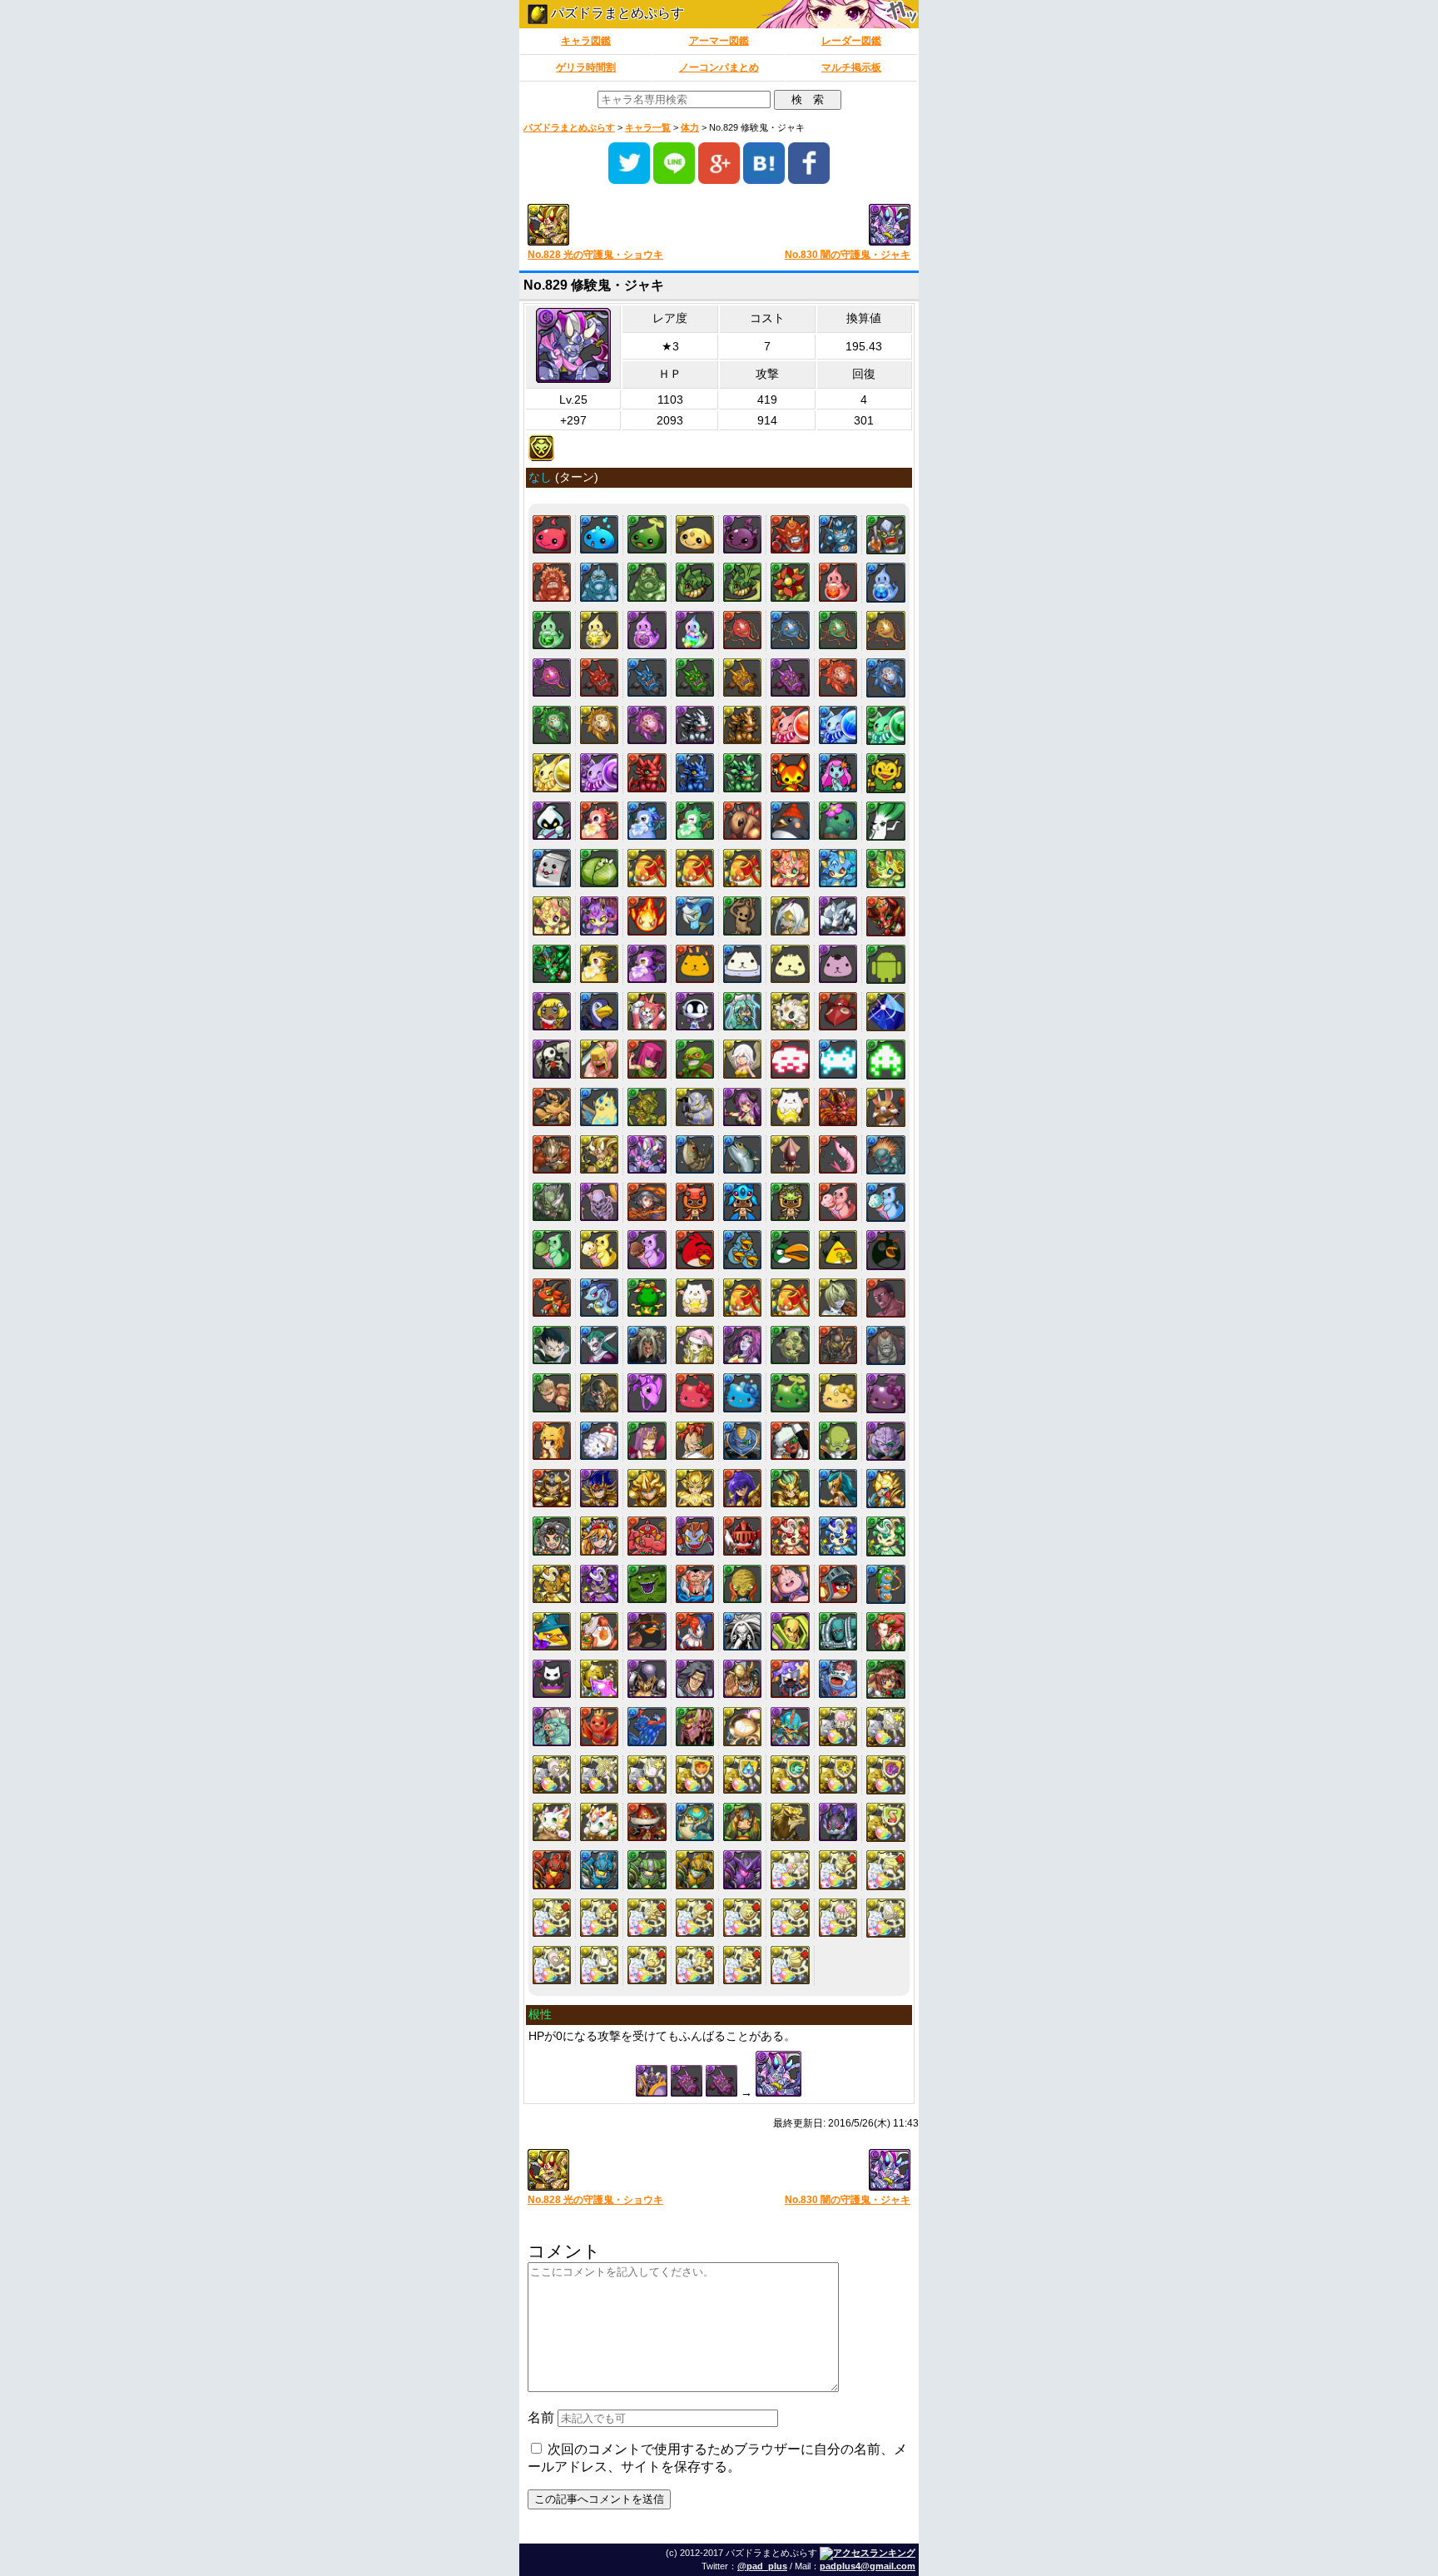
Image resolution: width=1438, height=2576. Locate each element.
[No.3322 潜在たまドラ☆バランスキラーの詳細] (647, 1918)
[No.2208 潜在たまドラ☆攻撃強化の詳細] (886, 1727)
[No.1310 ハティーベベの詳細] (599, 1441)
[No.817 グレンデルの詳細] (552, 1154)
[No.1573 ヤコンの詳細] (647, 1584)
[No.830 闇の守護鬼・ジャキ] (821, 226)
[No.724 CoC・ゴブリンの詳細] (695, 1059)
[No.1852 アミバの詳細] (695, 1679)
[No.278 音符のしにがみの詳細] (552, 821)
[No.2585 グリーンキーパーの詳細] (647, 1869)
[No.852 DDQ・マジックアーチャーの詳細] (647, 1202)
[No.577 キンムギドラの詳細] (552, 916)
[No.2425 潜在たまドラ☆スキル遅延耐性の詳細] (886, 1822)
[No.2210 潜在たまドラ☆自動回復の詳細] (599, 1774)
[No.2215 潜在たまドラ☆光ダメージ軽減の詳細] (838, 1774)
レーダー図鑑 (851, 41)
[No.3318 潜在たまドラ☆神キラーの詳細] (838, 1869)
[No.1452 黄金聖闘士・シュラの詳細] (790, 1488)
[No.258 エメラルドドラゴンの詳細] (742, 772)
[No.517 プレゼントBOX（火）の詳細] (647, 868)
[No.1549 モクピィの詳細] (886, 1536)
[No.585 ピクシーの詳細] (790, 916)
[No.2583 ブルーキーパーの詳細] (599, 1869)
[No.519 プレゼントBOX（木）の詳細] (742, 868)
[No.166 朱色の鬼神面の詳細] (599, 678)
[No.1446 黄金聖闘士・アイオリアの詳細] (647, 1488)
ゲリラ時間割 (586, 67)
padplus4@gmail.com (868, 2566)
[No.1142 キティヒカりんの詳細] (838, 1392)
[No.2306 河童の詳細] (695, 1822)
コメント (564, 2251)
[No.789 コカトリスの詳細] (599, 1107)
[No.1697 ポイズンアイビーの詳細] (886, 1632)
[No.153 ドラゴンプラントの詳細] (742, 582)
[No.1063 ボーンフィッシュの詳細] (647, 1392)
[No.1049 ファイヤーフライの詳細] (838, 1345)
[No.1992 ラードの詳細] (552, 1726)
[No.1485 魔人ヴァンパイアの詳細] (695, 1536)
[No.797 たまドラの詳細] (790, 1107)
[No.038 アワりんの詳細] (599, 534)
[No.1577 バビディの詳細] (742, 1584)
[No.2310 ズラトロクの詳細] (790, 1822)
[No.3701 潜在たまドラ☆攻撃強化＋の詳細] (886, 1918)
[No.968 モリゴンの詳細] (647, 1298)
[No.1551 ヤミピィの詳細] (599, 1584)
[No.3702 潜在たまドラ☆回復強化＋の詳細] (552, 1965)
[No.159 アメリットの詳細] (647, 630)
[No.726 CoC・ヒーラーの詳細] (742, 1059)
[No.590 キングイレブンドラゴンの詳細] (552, 964)
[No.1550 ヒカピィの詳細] (552, 1584)
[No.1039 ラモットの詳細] (599, 1345)
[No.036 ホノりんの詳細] (552, 534)
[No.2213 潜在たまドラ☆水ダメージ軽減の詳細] (742, 1774)
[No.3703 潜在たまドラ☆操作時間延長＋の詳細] (599, 1965)
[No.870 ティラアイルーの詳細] (695, 1202)
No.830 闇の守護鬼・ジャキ (848, 255)
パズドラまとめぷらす (616, 13)
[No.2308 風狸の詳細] (742, 1822)
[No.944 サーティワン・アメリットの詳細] (647, 1249)
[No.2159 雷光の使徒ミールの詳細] (742, 1726)
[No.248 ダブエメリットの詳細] (886, 725)
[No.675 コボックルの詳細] (695, 1011)
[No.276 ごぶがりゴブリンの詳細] (886, 773)
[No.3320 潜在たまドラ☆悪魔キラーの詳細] (552, 1918)
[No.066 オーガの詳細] (647, 582)
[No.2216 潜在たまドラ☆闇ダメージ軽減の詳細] (886, 1775)
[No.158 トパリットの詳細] (599, 630)
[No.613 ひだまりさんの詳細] (790, 964)
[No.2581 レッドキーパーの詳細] (552, 1869)
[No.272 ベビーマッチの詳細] (790, 772)
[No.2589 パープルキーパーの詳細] (742, 1869)
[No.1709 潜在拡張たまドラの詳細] (599, 1679)
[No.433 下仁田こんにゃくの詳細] (552, 868)
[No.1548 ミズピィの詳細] (838, 1536)
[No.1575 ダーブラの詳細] (695, 1584)
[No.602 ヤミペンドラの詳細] (647, 964)
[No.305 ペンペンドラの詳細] (647, 821)
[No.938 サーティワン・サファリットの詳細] (886, 1202)
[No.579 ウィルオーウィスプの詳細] (647, 916)
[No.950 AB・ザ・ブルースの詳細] (742, 1249)
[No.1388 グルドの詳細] (838, 1441)
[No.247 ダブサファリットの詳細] (838, 725)
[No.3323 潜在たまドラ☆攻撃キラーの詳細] (695, 1918)
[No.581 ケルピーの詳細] (695, 916)
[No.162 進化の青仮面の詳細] (790, 630)
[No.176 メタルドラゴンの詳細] (695, 725)
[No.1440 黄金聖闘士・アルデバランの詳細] (552, 1488)
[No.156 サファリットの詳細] (886, 582)
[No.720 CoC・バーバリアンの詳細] (599, 1059)
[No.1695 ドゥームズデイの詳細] (838, 1631)
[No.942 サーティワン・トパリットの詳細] (599, 1249)
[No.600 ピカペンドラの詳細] (599, 964)
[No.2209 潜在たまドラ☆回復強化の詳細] (552, 1774)
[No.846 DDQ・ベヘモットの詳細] (552, 1202)
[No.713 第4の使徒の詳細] (552, 1059)
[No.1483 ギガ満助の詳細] (647, 1536)
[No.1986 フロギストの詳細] (790, 1679)
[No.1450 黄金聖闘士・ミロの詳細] (742, 1488)
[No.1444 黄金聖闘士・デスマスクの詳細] (599, 1488)
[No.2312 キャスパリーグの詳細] (838, 1822)
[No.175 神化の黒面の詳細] (647, 725)
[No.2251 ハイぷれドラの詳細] (599, 1822)
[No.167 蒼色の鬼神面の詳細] (647, 678)
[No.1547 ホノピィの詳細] (790, 1536)
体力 (690, 127)
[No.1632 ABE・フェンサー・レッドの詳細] (838, 1584)
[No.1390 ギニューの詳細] (886, 1441)
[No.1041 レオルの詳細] (647, 1345)
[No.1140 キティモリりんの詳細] (790, 1392)
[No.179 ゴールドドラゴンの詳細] (742, 725)
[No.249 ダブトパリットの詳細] (552, 772)
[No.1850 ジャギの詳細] (647, 1679)
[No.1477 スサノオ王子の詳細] (552, 1536)
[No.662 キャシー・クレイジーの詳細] (552, 1011)
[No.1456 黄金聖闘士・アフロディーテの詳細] (886, 1489)
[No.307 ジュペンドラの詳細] (695, 821)
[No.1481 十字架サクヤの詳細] (599, 1536)
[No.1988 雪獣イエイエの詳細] (838, 1679)
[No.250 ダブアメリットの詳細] (599, 772)
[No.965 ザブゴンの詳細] (599, 1298)
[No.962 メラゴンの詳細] (552, 1298)
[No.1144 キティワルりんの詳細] (886, 1393)
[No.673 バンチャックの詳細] (647, 1011)
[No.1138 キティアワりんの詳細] (742, 1392)
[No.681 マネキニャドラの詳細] (790, 1011)
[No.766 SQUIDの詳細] (886, 1059)
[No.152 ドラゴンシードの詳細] (695, 582)
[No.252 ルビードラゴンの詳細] (647, 772)
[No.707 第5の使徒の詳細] (838, 1011)
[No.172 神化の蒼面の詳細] (886, 678)
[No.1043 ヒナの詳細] (695, 1345)
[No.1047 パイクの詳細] (790, 1345)
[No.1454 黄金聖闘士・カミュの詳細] (838, 1488)
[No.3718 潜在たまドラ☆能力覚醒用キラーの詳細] (695, 1965)
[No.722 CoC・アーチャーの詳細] (647, 1059)
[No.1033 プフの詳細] (838, 1298)
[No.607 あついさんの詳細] (695, 964)
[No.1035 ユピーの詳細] (886, 1298)
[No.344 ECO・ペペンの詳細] (790, 821)
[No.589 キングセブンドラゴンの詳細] (886, 916)
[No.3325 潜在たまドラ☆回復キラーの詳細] (790, 1918)
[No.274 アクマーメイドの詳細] (838, 772)
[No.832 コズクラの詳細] (695, 1154)
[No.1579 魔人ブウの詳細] (790, 1584)
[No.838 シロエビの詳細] (838, 1154)
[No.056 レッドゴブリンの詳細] (790, 534)
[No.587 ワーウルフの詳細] (838, 916)
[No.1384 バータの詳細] (742, 1441)
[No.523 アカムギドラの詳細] (790, 868)
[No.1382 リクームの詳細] (695, 1441)
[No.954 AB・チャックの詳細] (838, 1249)
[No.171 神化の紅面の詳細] (838, 678)
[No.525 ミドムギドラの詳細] (886, 869)
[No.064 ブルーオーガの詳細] (599, 582)
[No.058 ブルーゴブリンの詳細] (838, 534)
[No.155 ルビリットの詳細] (838, 582)
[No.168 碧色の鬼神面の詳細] (695, 678)
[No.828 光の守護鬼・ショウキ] (617, 226)
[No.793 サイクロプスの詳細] (695, 1107)
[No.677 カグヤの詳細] (742, 1011)
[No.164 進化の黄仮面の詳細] (886, 630)
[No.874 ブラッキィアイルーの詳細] (790, 1202)
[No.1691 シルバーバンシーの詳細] (742, 1631)
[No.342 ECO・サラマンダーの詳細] (742, 821)
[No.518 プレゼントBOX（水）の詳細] (695, 868)
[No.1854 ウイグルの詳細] (742, 1679)
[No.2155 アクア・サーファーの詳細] (647, 1726)
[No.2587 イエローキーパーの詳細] (695, 1869)
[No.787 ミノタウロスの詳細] (552, 1107)
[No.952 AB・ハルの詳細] (790, 1249)
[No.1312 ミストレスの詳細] (647, 1441)
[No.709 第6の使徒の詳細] (886, 1012)
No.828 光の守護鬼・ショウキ (595, 255)
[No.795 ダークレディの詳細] (742, 1107)
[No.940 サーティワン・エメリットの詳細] (552, 1249)
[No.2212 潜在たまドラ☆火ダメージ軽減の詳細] (695, 1774)
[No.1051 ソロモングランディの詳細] (886, 1345)
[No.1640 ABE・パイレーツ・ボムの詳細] (647, 1631)
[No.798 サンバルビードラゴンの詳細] (838, 1107)
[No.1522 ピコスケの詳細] (742, 1536)
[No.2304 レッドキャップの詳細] (647, 1822)
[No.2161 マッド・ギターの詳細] (790, 1726)
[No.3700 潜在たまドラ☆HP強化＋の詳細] (838, 1918)
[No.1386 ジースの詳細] (790, 1441)
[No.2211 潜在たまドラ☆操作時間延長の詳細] (647, 1774)
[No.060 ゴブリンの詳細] (886, 535)
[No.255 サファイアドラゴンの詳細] (695, 772)
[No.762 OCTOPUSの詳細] (790, 1059)
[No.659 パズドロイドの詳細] (886, 964)
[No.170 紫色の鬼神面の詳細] (790, 678)
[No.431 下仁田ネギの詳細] (886, 821)
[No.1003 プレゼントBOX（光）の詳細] (742, 1298)
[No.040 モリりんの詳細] (647, 534)
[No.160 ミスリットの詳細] (695, 630)
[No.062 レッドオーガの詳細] (552, 582)
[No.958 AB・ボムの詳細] (886, 1250)
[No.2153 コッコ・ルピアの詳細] (599, 1726)
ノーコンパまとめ (719, 67)
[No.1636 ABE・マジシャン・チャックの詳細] (552, 1631)
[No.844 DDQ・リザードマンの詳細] (886, 1155)
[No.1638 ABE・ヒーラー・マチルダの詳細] (599, 1631)
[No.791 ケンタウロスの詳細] (647, 1107)
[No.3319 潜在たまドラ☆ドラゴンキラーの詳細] (886, 1870)
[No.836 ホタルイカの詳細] (790, 1154)
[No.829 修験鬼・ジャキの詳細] (647, 1154)
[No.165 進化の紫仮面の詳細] (552, 678)
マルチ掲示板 (851, 67)
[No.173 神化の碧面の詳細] (552, 725)
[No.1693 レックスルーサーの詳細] (790, 1631)
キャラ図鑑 (586, 41)
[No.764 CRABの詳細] (838, 1059)
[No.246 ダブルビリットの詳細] (790, 725)
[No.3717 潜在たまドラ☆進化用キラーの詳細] (647, 1965)
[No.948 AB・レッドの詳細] (695, 1249)
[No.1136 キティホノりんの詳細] (695, 1392)
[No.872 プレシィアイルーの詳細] (742, 1202)
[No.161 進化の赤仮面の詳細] (742, 630)
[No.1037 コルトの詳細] (552, 1345)
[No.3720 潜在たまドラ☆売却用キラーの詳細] (790, 1965)
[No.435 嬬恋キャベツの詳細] (599, 868)
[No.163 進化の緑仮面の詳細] (838, 630)
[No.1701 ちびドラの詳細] (552, 1679)
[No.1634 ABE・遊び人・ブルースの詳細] (886, 1584)
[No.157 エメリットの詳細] (552, 630)
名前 (541, 2417)
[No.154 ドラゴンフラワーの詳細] (790, 582)
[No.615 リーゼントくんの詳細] (838, 964)
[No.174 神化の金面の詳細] (599, 725)
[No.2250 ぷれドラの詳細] (552, 1822)
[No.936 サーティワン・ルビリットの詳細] (838, 1202)
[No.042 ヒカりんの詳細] (695, 534)
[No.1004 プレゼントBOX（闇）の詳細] (790, 1298)
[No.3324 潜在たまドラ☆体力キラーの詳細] (742, 1918)
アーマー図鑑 (719, 41)
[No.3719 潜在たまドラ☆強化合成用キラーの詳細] (742, 1965)
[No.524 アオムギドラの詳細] (838, 868)
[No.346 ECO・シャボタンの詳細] (838, 821)
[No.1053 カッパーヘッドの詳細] (552, 1392)
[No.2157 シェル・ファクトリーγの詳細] (695, 1726)
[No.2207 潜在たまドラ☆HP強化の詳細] (838, 1726)
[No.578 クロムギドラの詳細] (599, 916)
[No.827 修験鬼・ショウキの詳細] (599, 1154)
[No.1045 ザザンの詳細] (742, 1345)
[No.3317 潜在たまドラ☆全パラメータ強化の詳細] (790, 1869)
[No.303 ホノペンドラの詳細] (599, 821)
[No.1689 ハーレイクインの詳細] (695, 1631)
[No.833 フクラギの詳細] (742, 1154)
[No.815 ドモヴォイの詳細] (886, 1107)
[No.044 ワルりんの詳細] (742, 534)
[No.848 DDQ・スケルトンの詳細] (599, 1202)
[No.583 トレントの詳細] (742, 916)
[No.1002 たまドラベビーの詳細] (695, 1298)
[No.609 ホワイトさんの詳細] (742, 964)
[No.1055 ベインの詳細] (599, 1392)
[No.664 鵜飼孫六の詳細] (599, 1011)
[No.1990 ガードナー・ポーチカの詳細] (886, 1679)
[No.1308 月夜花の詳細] (552, 1441)
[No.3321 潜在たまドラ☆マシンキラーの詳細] (599, 1918)
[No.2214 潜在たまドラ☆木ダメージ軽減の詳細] (790, 1774)
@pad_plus (762, 2566)
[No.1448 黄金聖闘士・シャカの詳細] (695, 1488)
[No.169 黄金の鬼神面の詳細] (742, 678)
